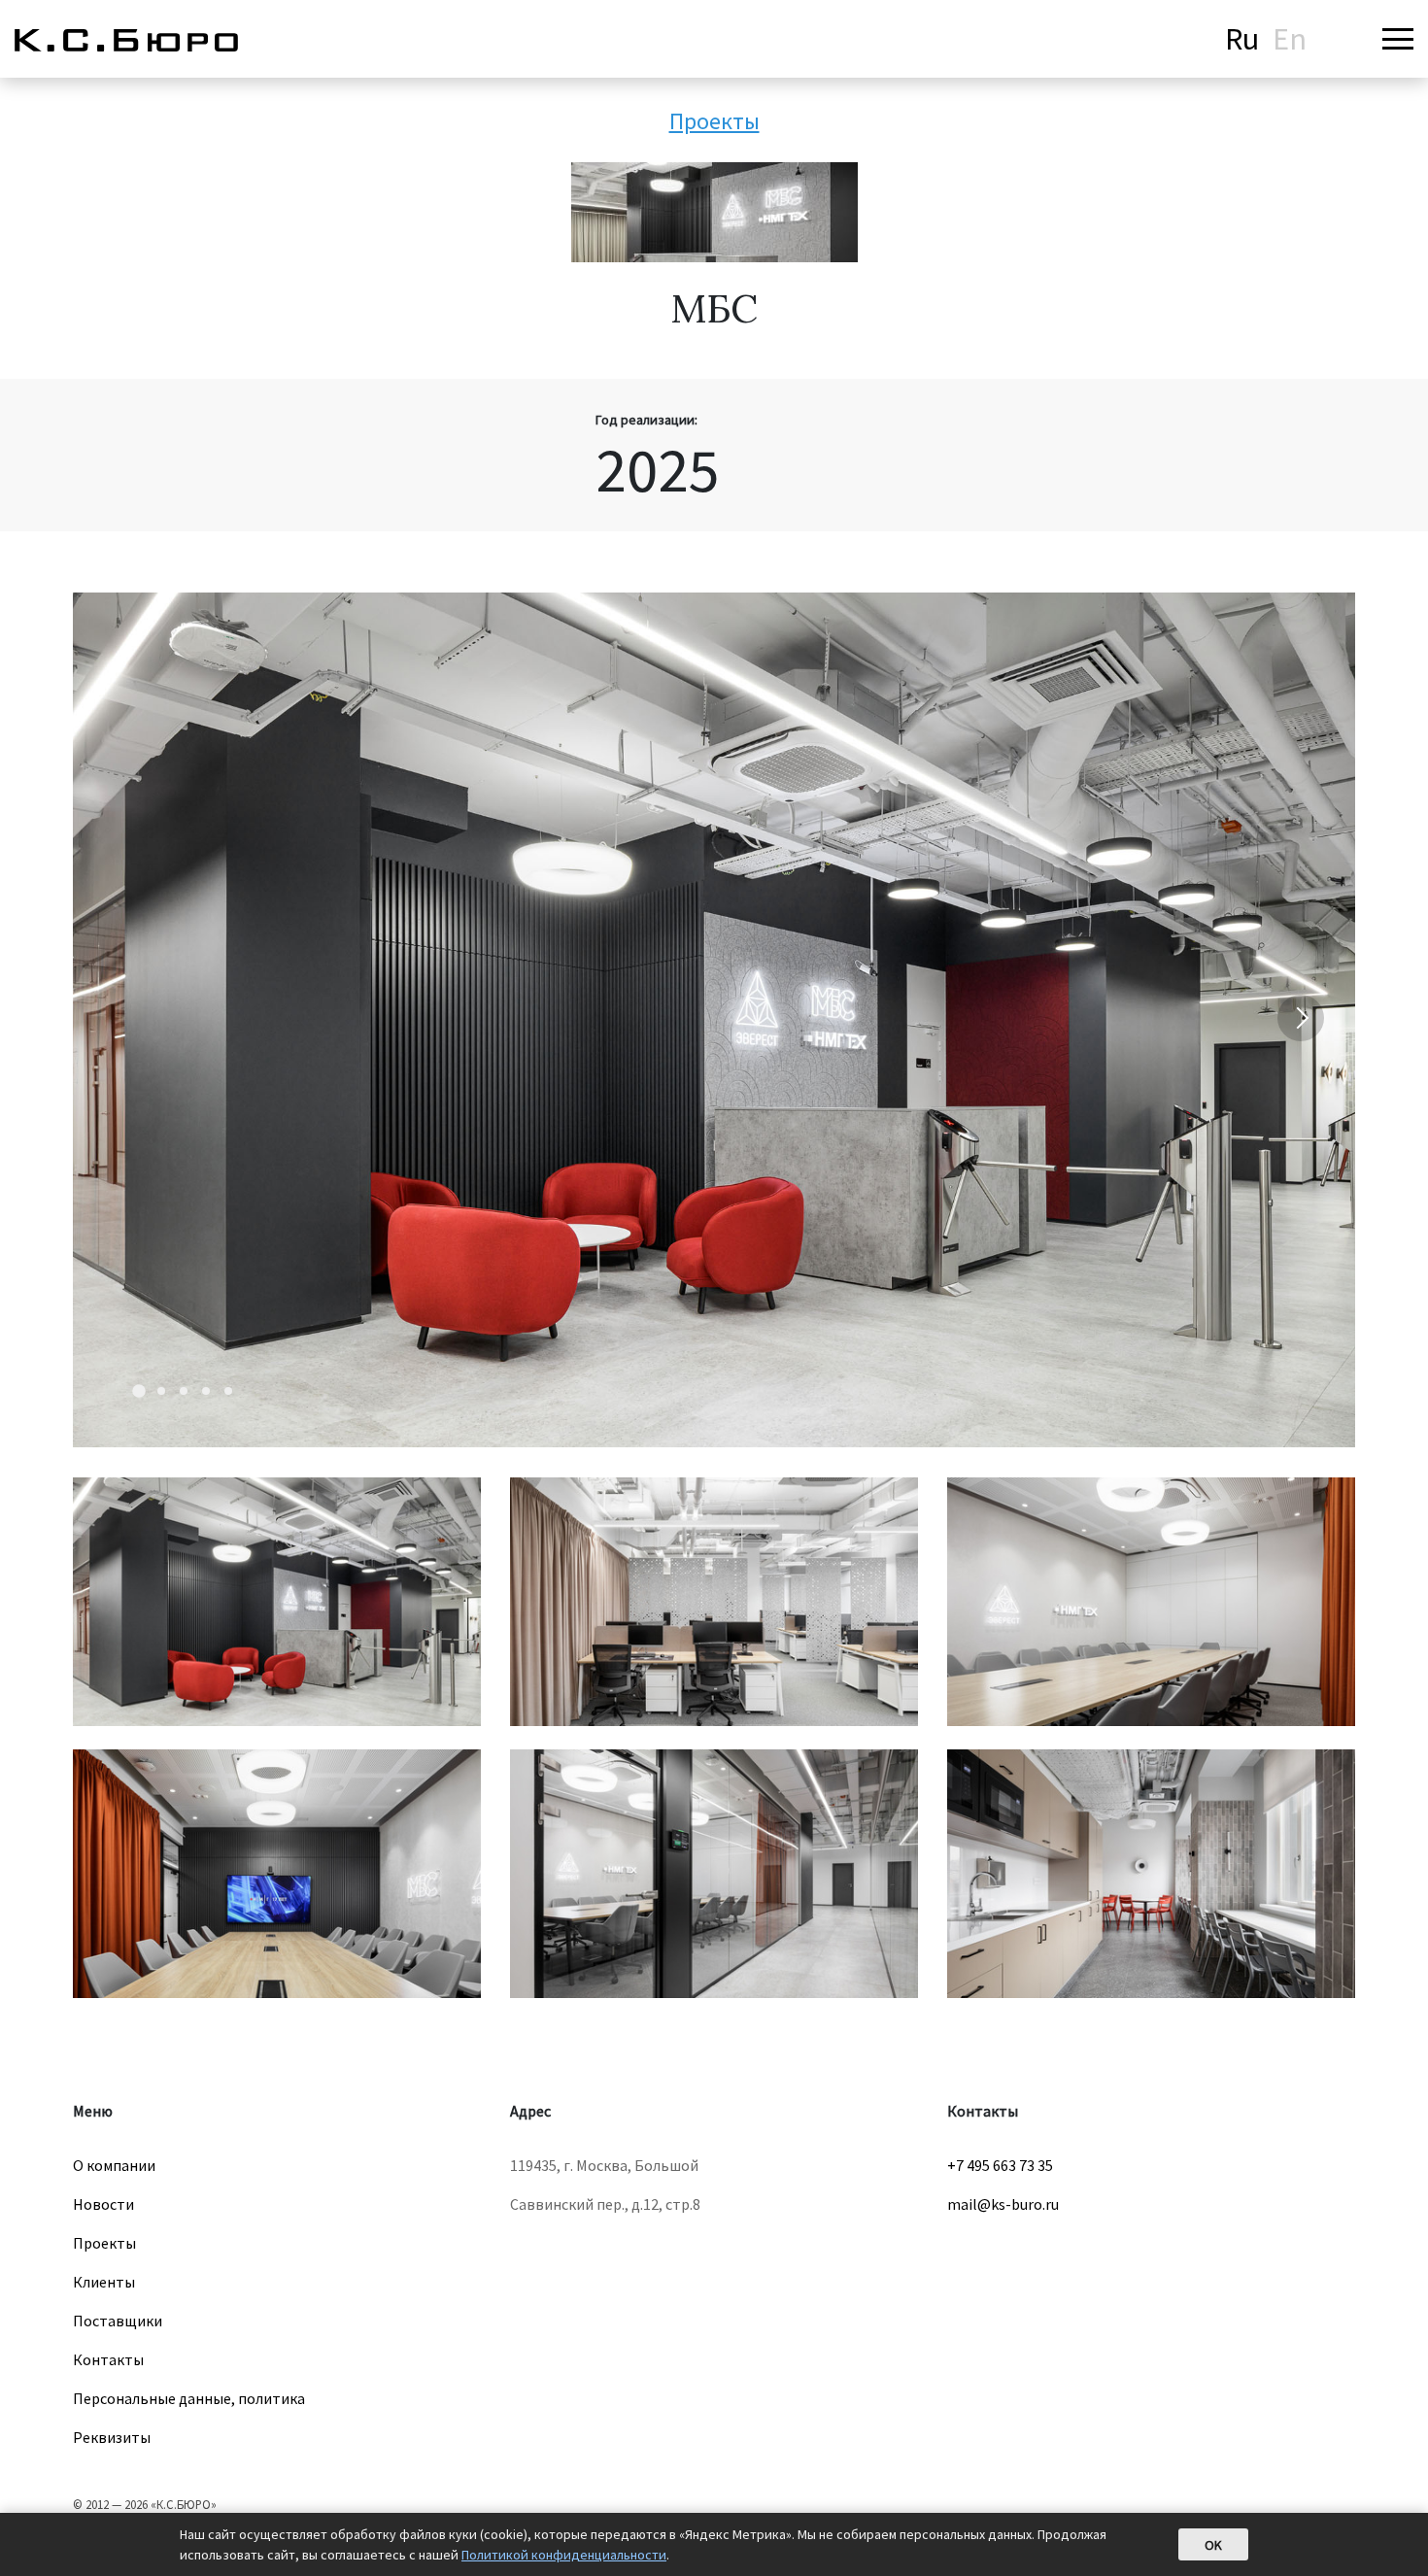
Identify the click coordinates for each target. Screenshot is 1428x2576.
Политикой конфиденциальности (564, 2555)
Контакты (108, 2359)
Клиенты (104, 2282)
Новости (103, 2204)
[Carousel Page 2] (161, 1391)
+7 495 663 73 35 (1000, 2165)
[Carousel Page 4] (206, 1391)
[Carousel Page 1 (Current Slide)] (139, 1391)
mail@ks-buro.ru (1003, 2204)
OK (1213, 2545)
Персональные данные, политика (189, 2398)
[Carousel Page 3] (184, 1391)
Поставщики (118, 2321)
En (1290, 39)
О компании (114, 2165)
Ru (1242, 39)
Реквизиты (112, 2437)
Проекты (714, 121)
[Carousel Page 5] (228, 1391)
